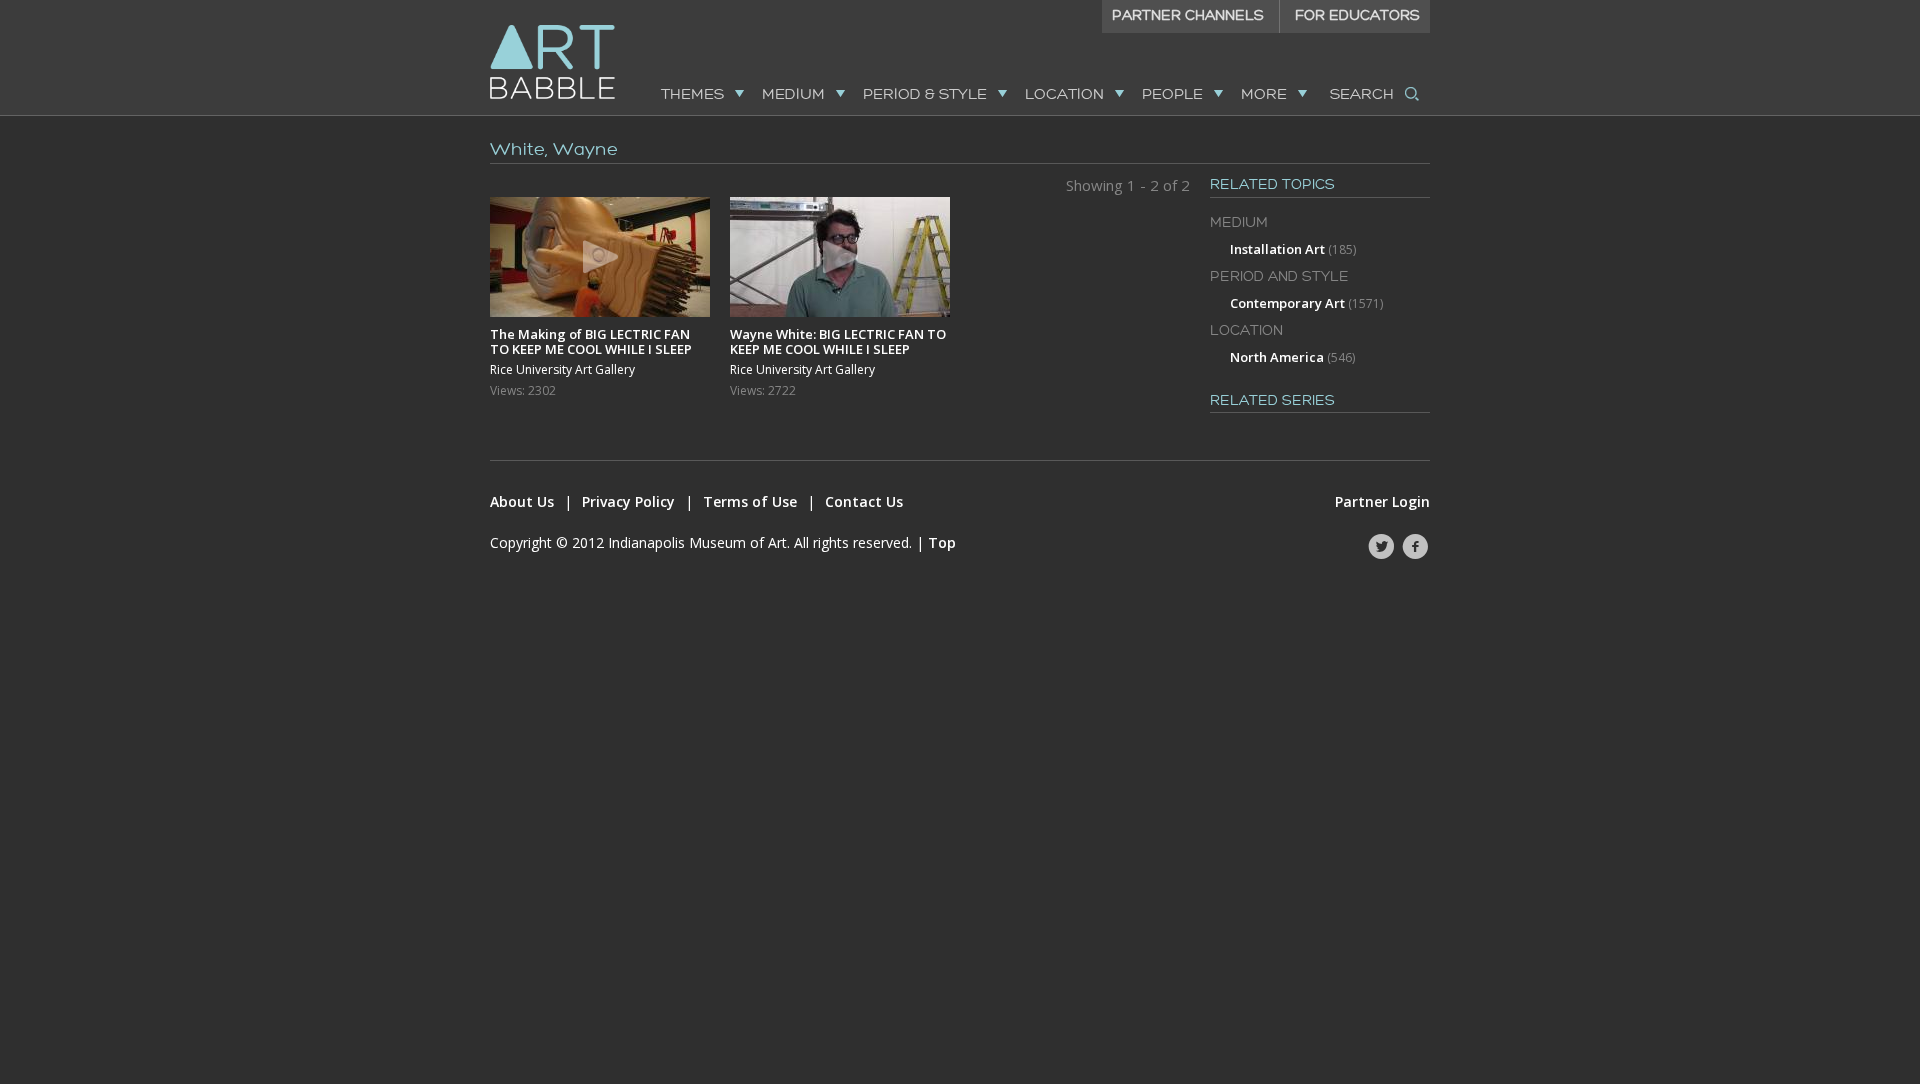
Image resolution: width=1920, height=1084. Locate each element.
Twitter (1381, 547)
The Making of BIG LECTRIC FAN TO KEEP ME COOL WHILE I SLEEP (591, 341)
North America (1277, 357)
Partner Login (1382, 501)
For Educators (1357, 15)
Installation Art (1277, 249)
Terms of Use (750, 501)
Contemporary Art (1287, 303)
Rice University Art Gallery (562, 370)
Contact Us (864, 501)
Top (942, 542)
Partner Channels (1188, 15)
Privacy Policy (628, 501)
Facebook (1415, 547)
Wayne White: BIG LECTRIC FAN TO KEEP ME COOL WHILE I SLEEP (838, 341)
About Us (522, 501)
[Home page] (552, 87)
